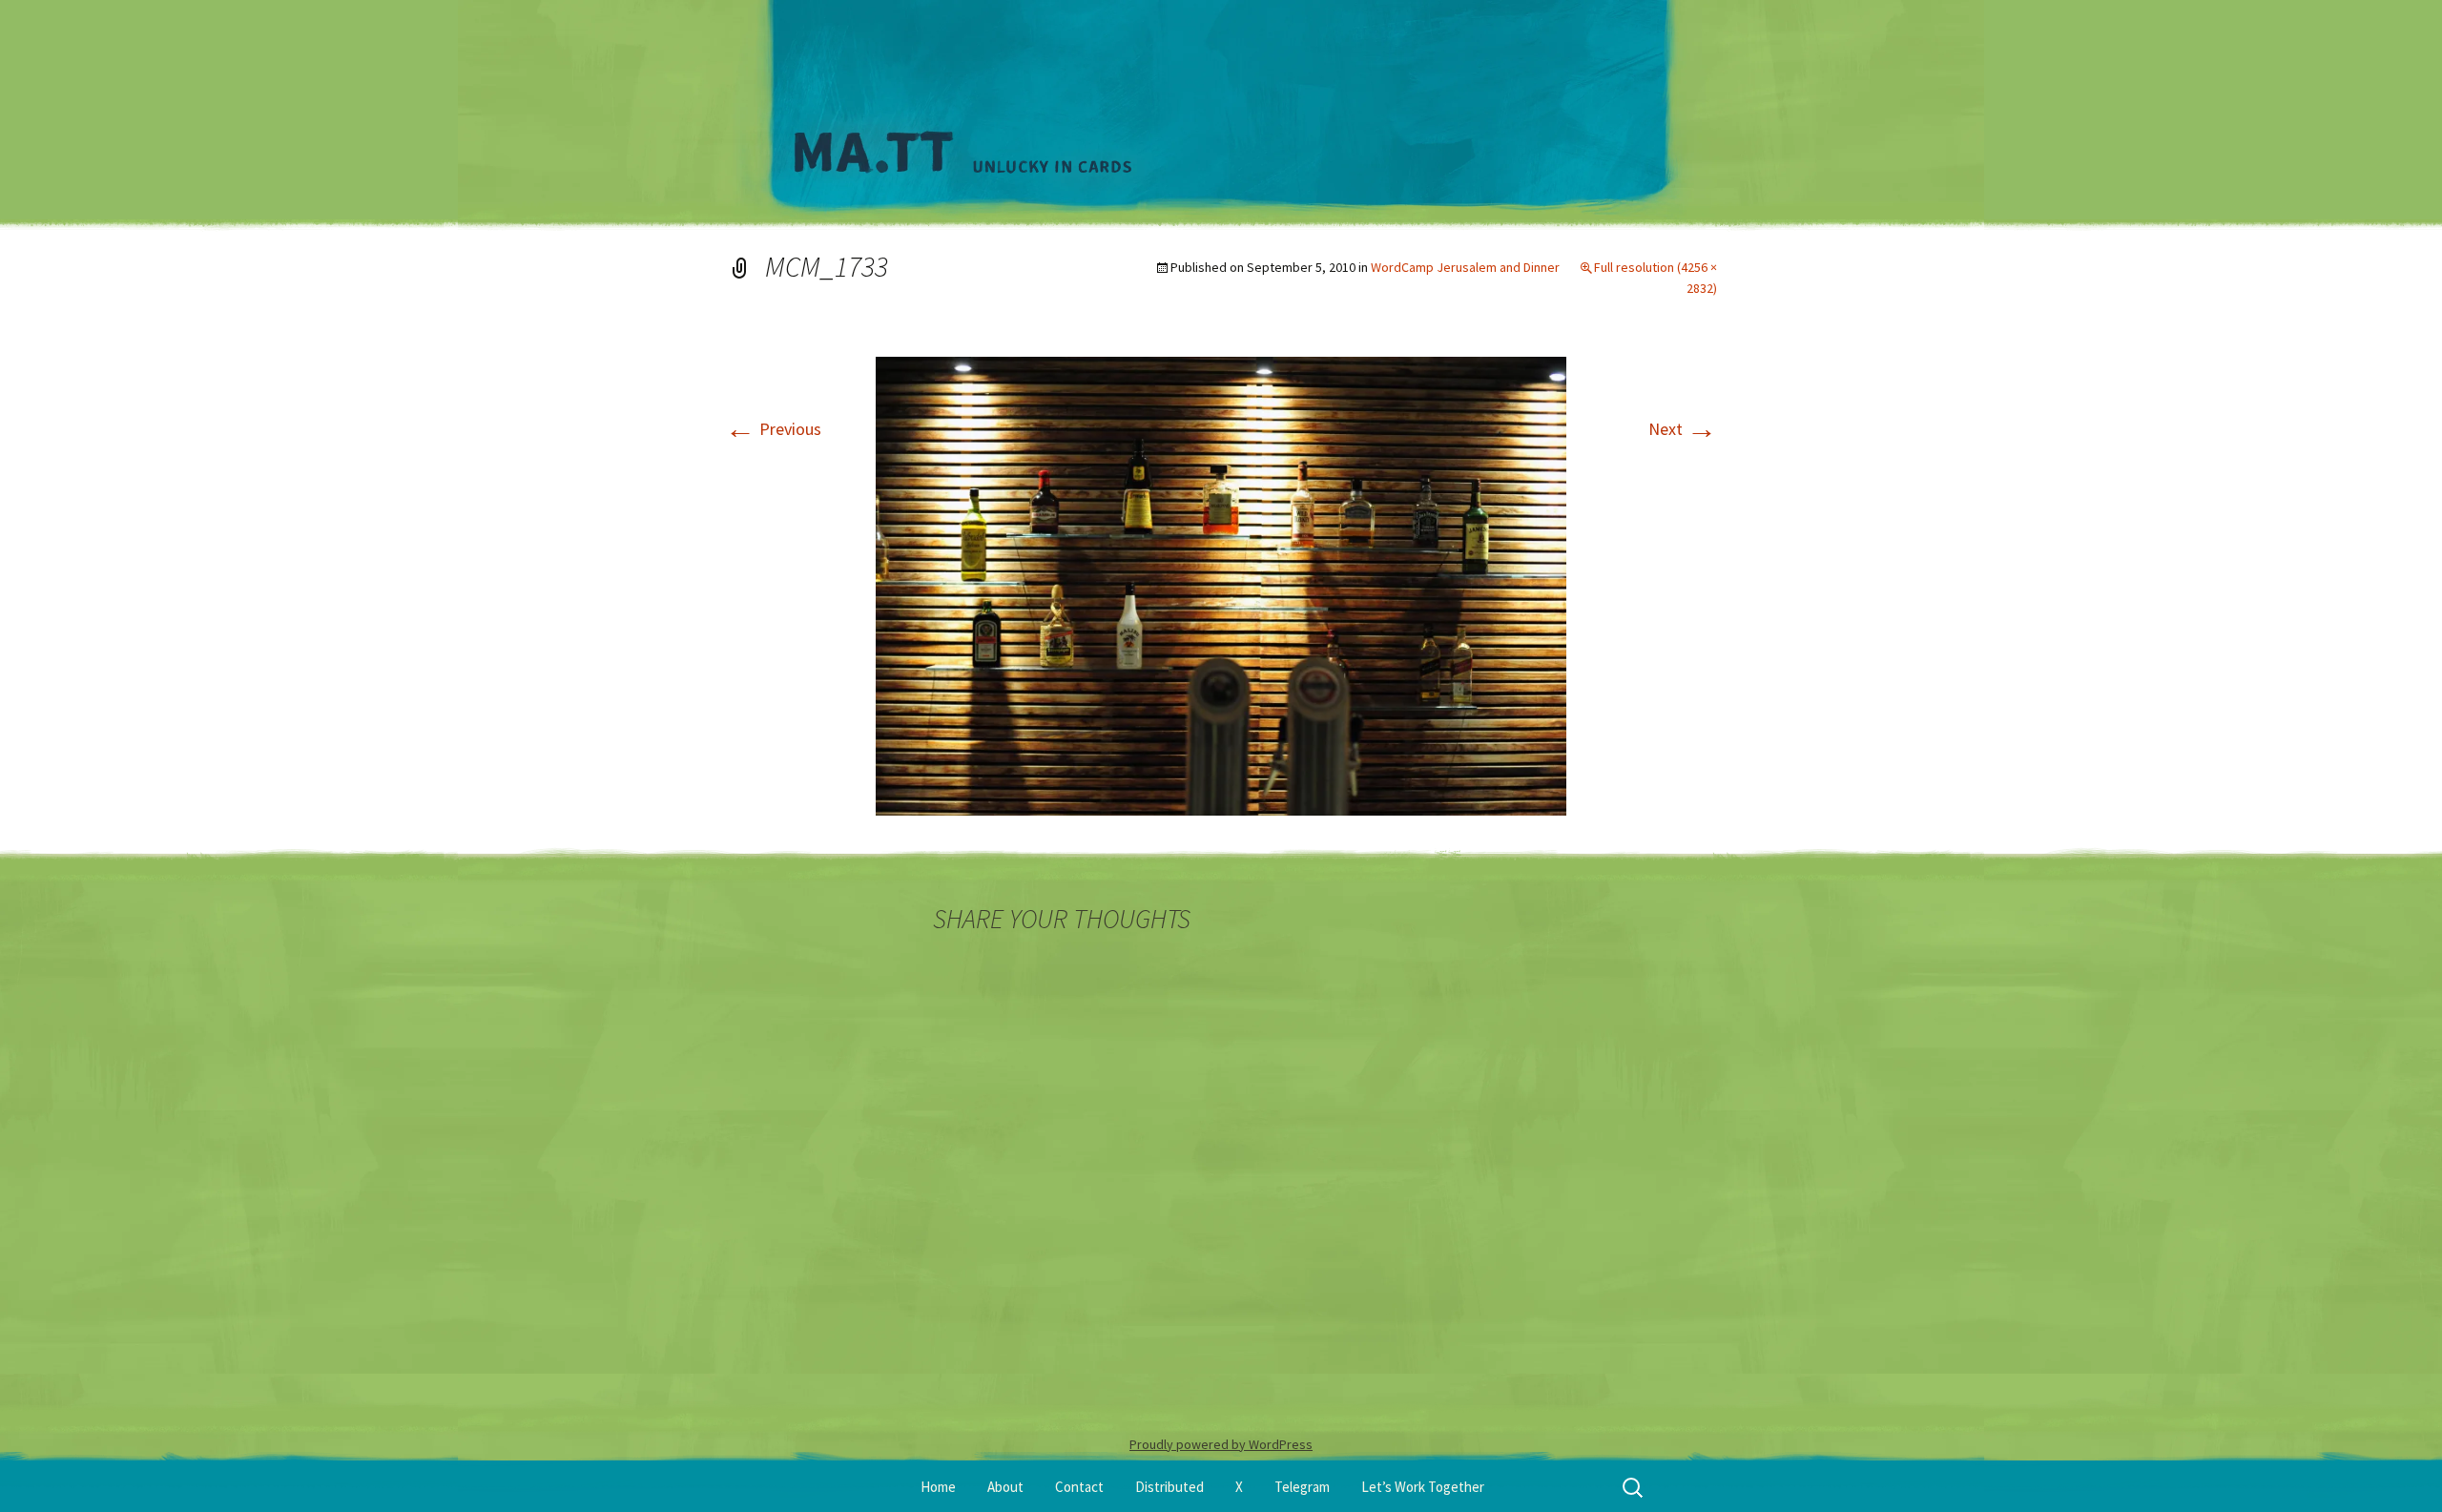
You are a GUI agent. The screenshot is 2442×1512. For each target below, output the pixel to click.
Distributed (1169, 1487)
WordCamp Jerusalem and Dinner (1465, 267)
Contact (1079, 1487)
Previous (773, 429)
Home (938, 1487)
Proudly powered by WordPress (1221, 1444)
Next (1683, 429)
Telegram (1302, 1487)
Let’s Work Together (1423, 1487)
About (1005, 1487)
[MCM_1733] (1221, 584)
